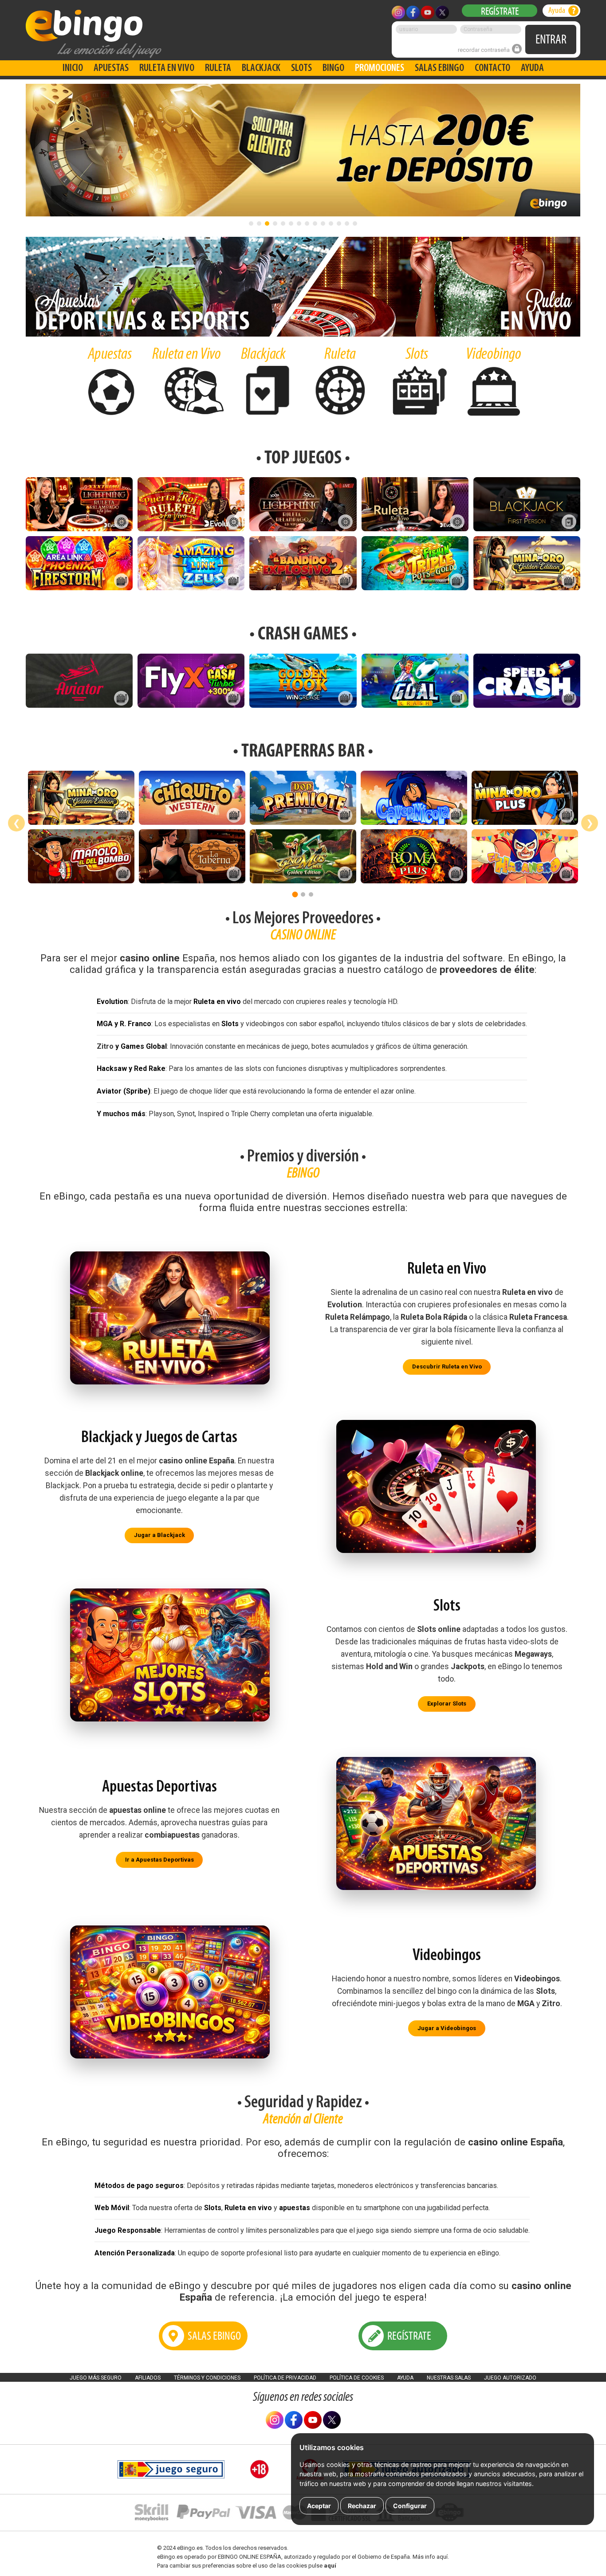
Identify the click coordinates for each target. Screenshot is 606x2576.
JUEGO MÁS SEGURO (96, 2378)
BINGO (333, 68)
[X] (332, 2427)
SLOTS (301, 68)
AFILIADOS (148, 2378)
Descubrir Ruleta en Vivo (447, 1367)
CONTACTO (492, 68)
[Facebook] (294, 2427)
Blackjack (261, 68)
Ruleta (218, 68)
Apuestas (111, 68)
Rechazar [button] (362, 2506)
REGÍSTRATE (500, 11)
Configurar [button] (410, 2506)
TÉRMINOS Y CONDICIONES (207, 2378)
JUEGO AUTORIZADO (510, 2378)
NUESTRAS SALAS (449, 2378)
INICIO (73, 68)
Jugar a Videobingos (447, 2028)
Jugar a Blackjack (159, 1535)
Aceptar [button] (319, 2506)
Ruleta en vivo (167, 68)
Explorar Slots (447, 1704)
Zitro (105, 1046)
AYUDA (532, 68)
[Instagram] (275, 2427)
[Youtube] (313, 2427)
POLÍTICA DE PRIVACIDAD (285, 2378)
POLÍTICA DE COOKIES (357, 2378)
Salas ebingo (439, 68)
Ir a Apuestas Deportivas (159, 1860)
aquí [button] (330, 2566)
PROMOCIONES (380, 68)
